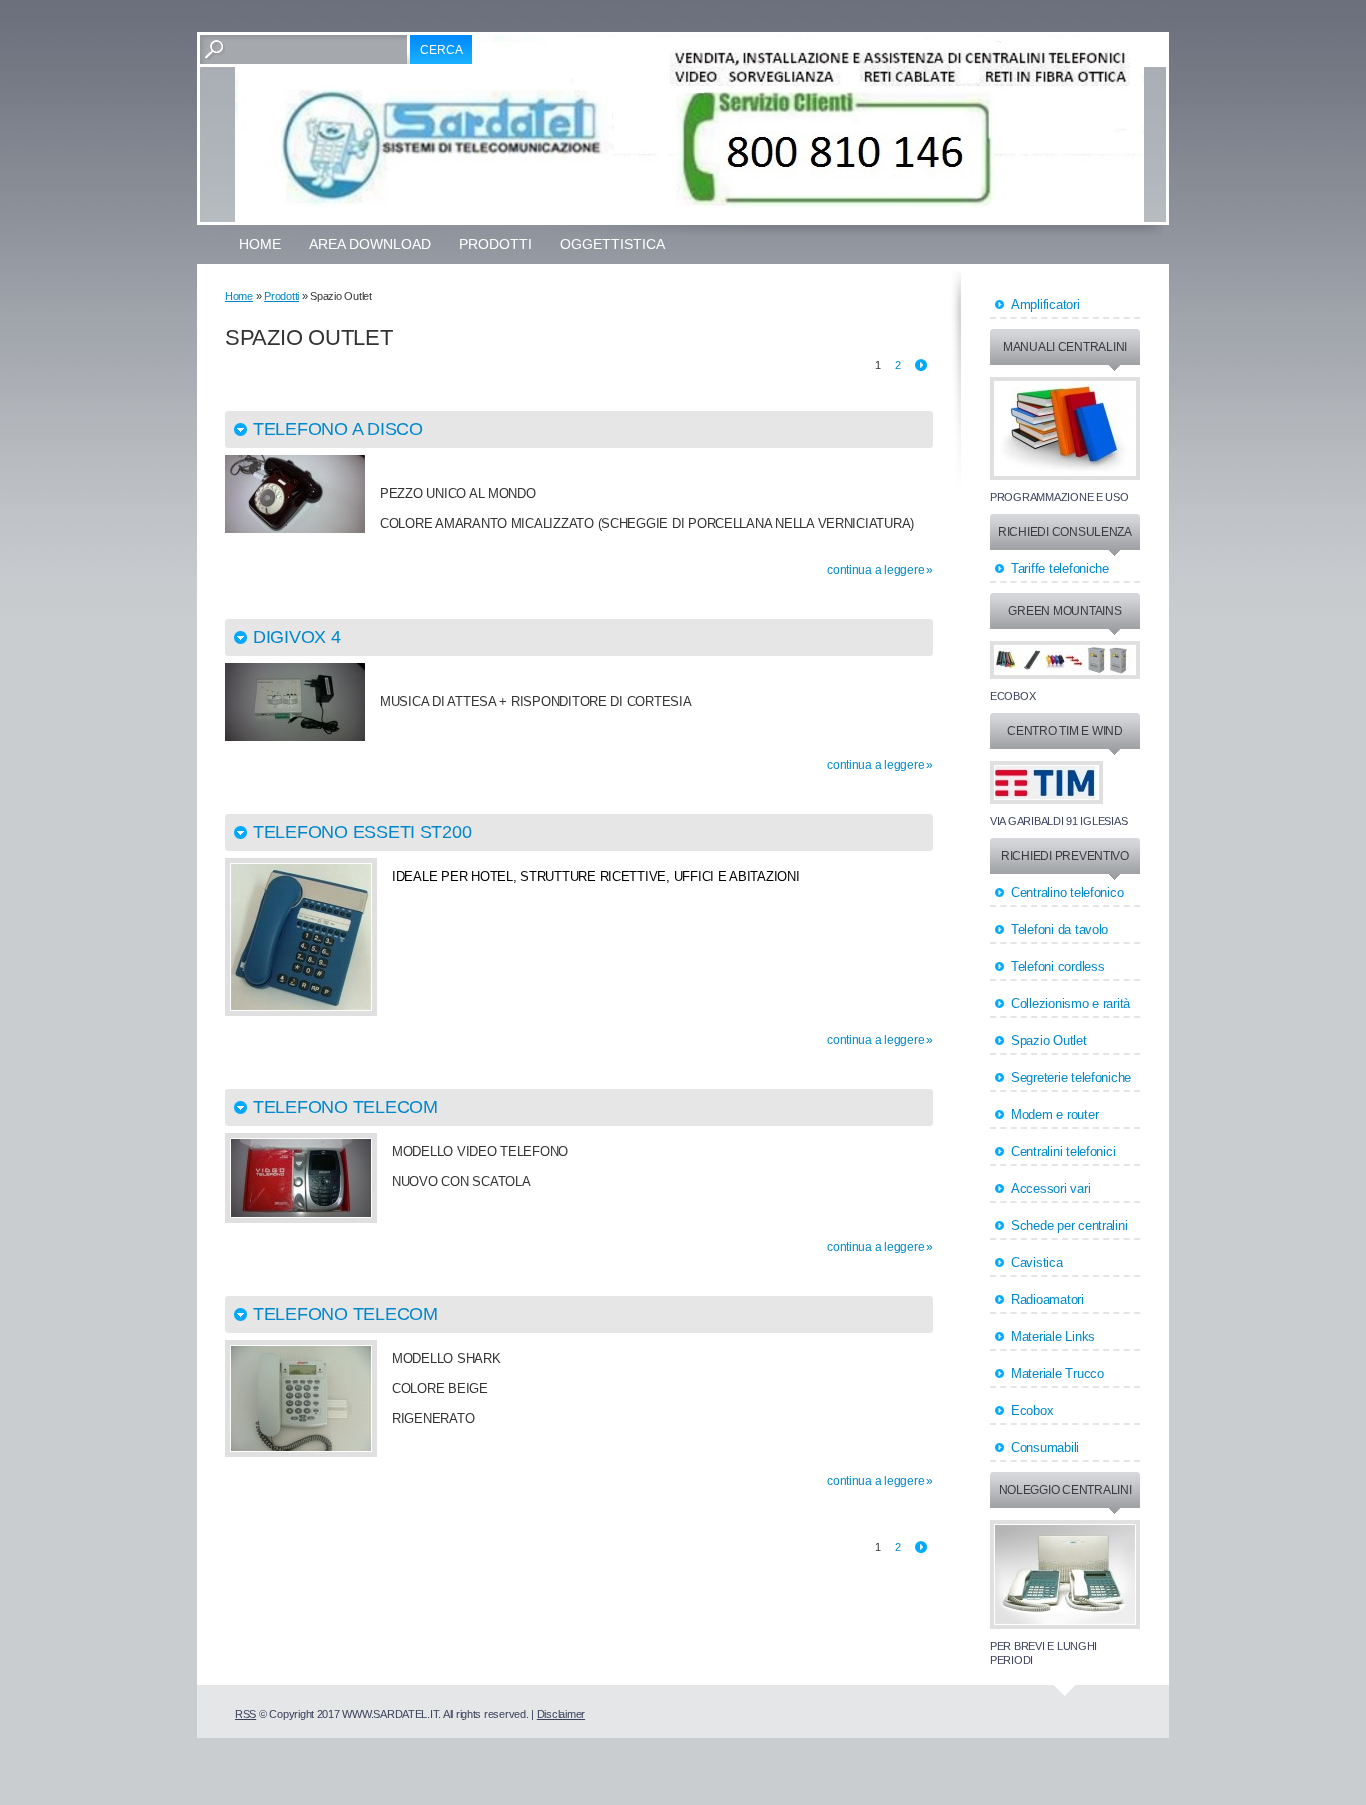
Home (260, 244)
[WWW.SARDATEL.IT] (689, 128)
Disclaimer (561, 1714)
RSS (245, 1714)
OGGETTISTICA (612, 244)
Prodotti (495, 244)
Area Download (370, 244)
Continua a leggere (875, 570)
